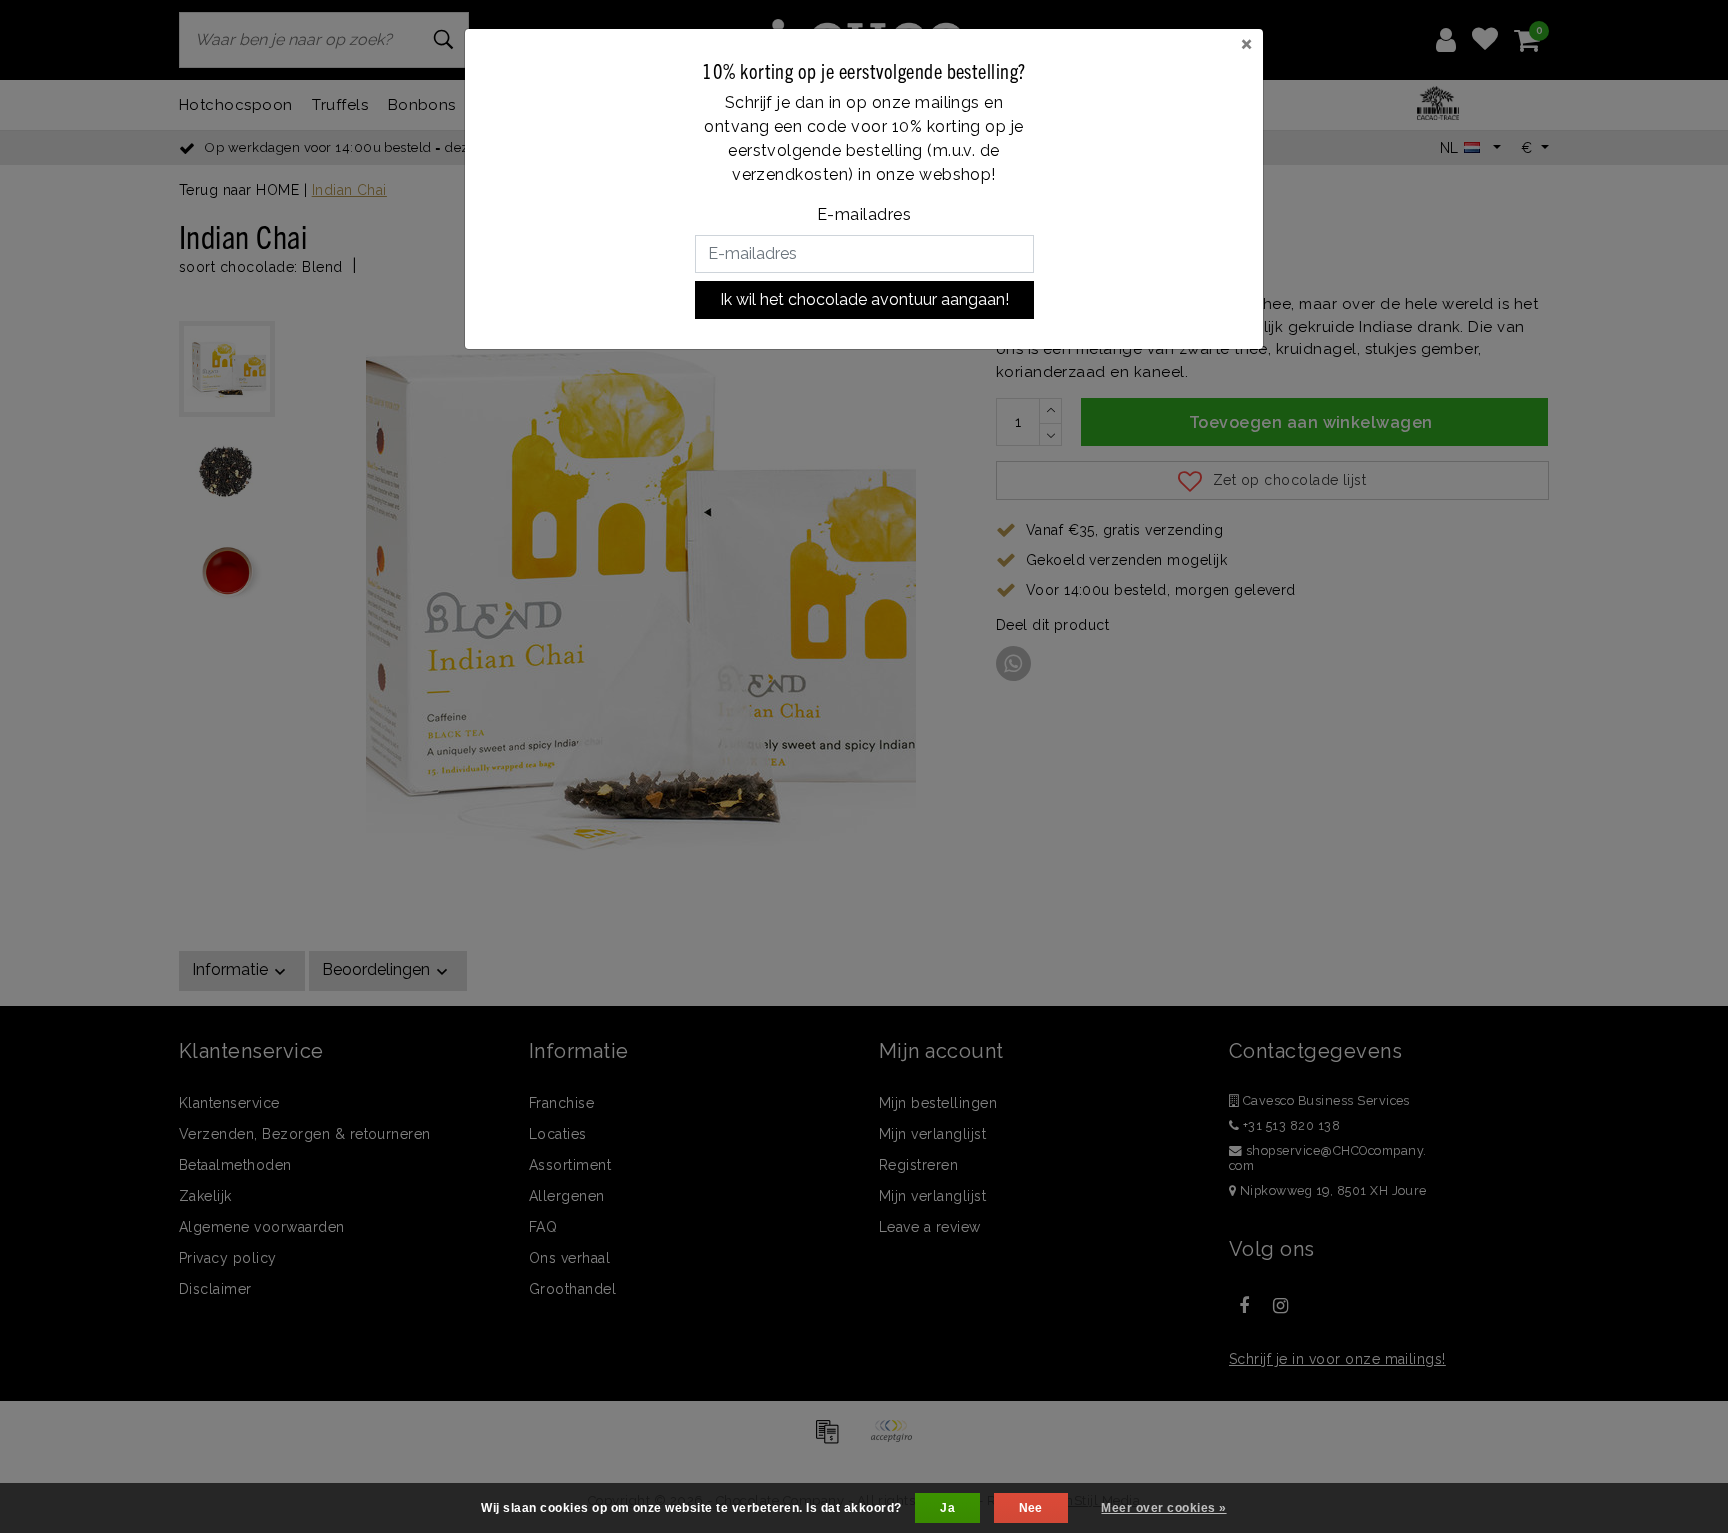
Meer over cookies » (1163, 1508)
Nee (1031, 1508)
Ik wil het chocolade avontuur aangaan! (864, 299)
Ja (947, 1508)
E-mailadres (864, 214)
